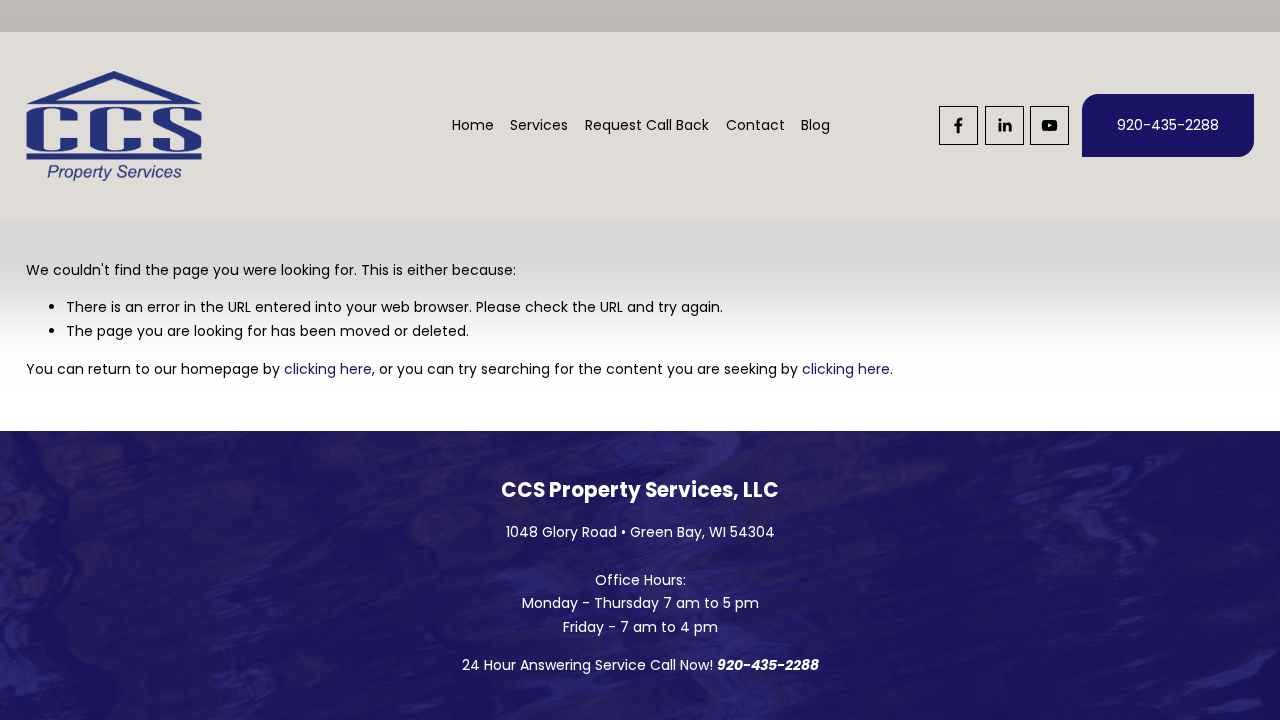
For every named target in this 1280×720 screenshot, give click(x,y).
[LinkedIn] (1004, 125)
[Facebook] (958, 125)
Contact (755, 125)
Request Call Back (647, 125)
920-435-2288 (1168, 125)
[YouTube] (1049, 125)
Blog (815, 125)
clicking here (328, 369)
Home (473, 125)
